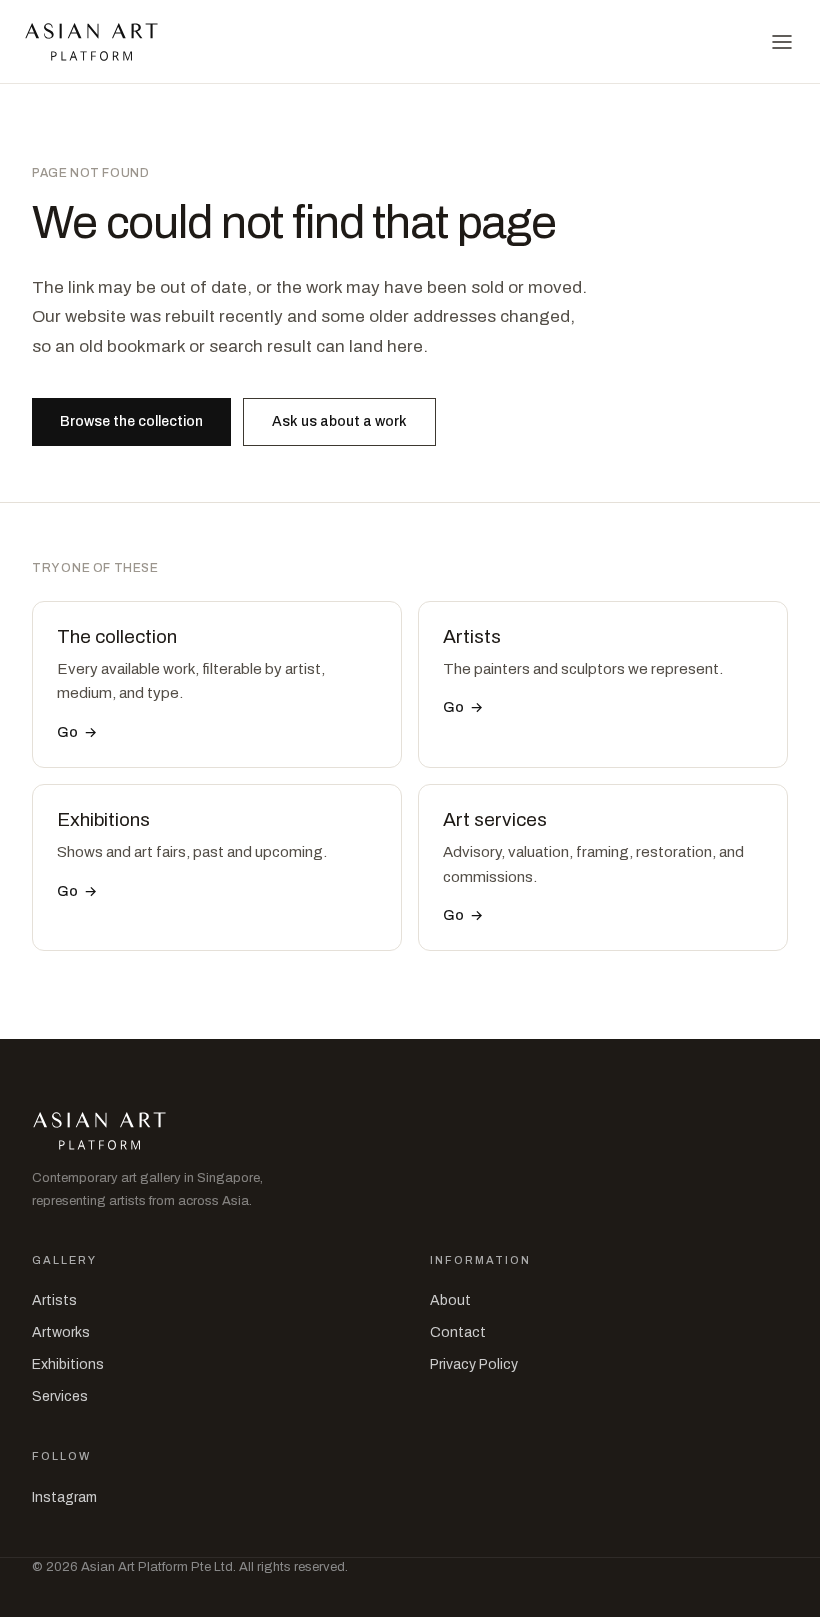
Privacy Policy (474, 1364)
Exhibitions (68, 1364)
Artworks (61, 1332)
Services (60, 1396)
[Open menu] (782, 42)
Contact (458, 1332)
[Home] (91, 42)
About (450, 1300)
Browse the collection (131, 421)
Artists (54, 1300)
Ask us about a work (339, 421)
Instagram (64, 1497)
